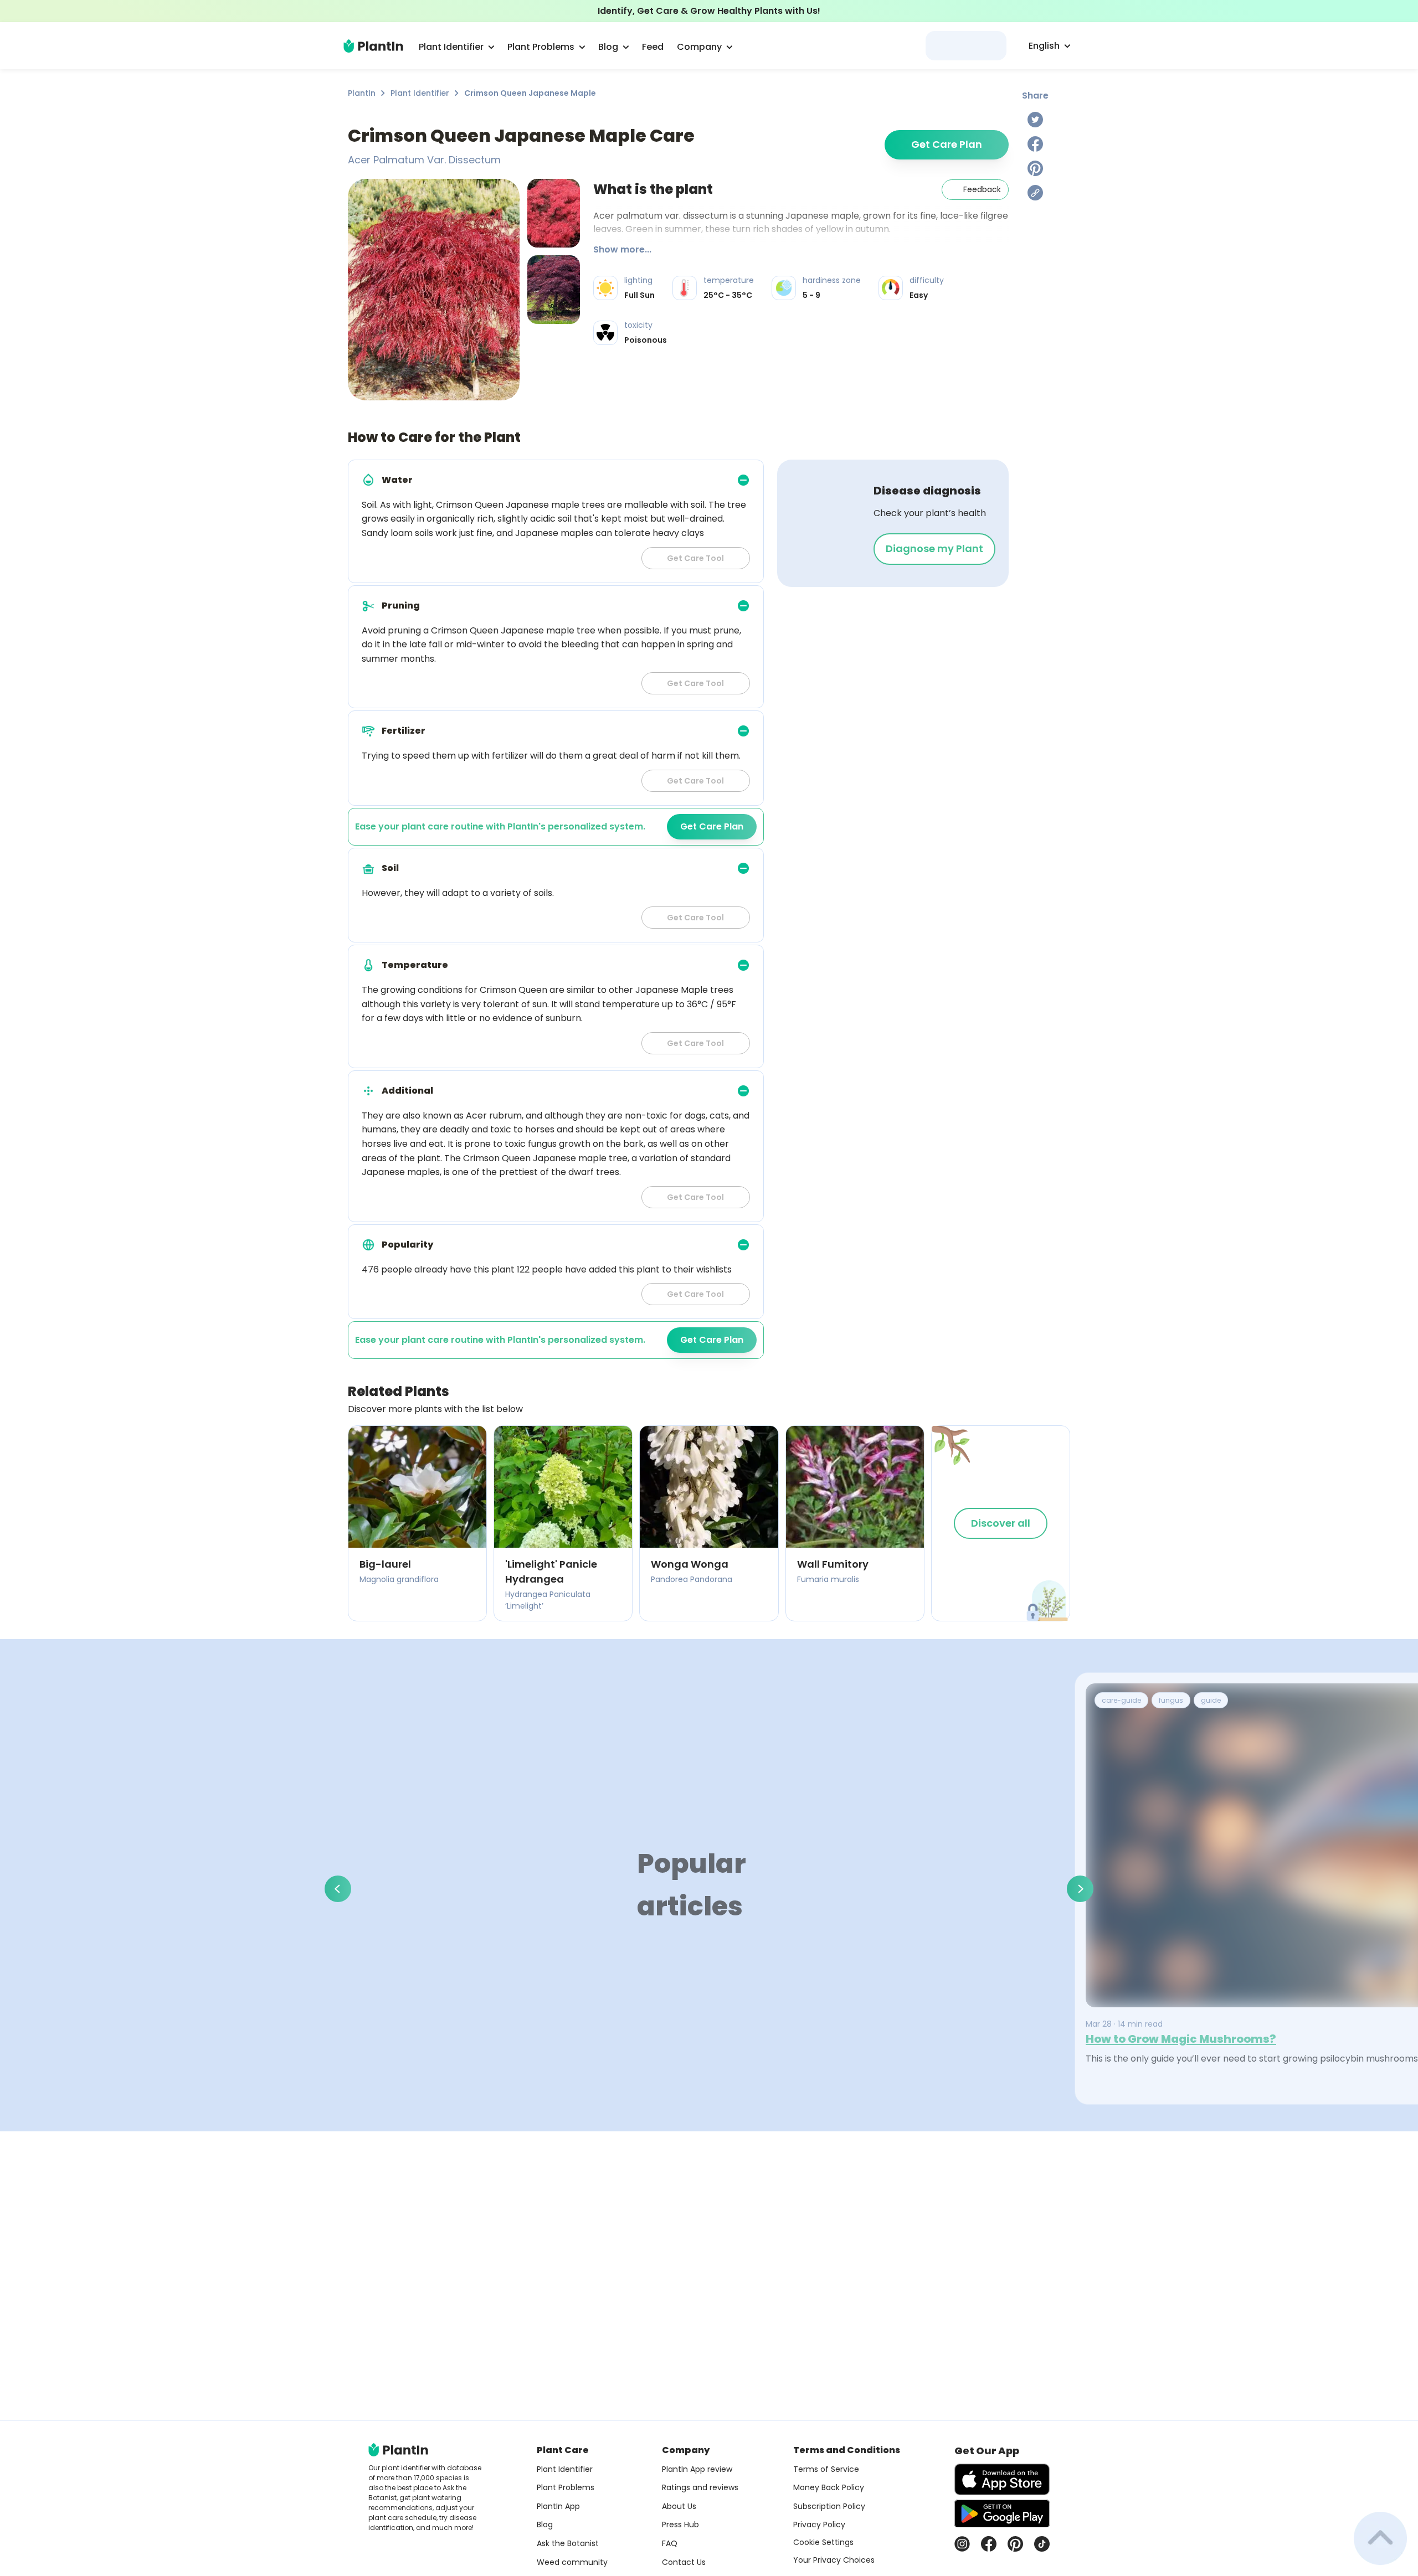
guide (1211, 1700)
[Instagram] (962, 2544)
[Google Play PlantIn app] (1002, 2513)
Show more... (622, 249)
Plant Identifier (420, 93)
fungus (1171, 1700)
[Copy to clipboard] (1035, 193)
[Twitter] (1035, 120)
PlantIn (362, 93)
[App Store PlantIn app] (1002, 2479)
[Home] (373, 46)
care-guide (1121, 1700)
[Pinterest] (1035, 168)
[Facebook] (1035, 144)
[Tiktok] (1042, 2544)
